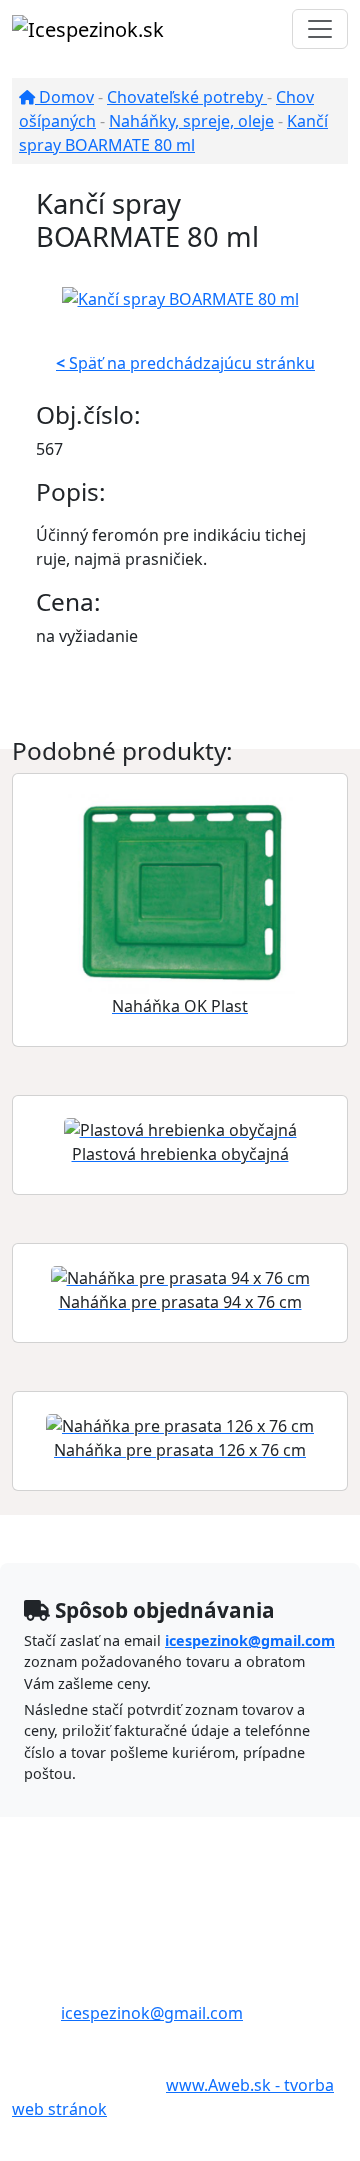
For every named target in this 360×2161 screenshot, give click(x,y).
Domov (64, 97)
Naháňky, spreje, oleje (191, 121)
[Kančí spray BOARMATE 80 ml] (180, 297)
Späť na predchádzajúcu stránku (185, 363)
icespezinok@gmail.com (250, 1640)
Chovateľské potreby (187, 97)
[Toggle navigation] (320, 29)
